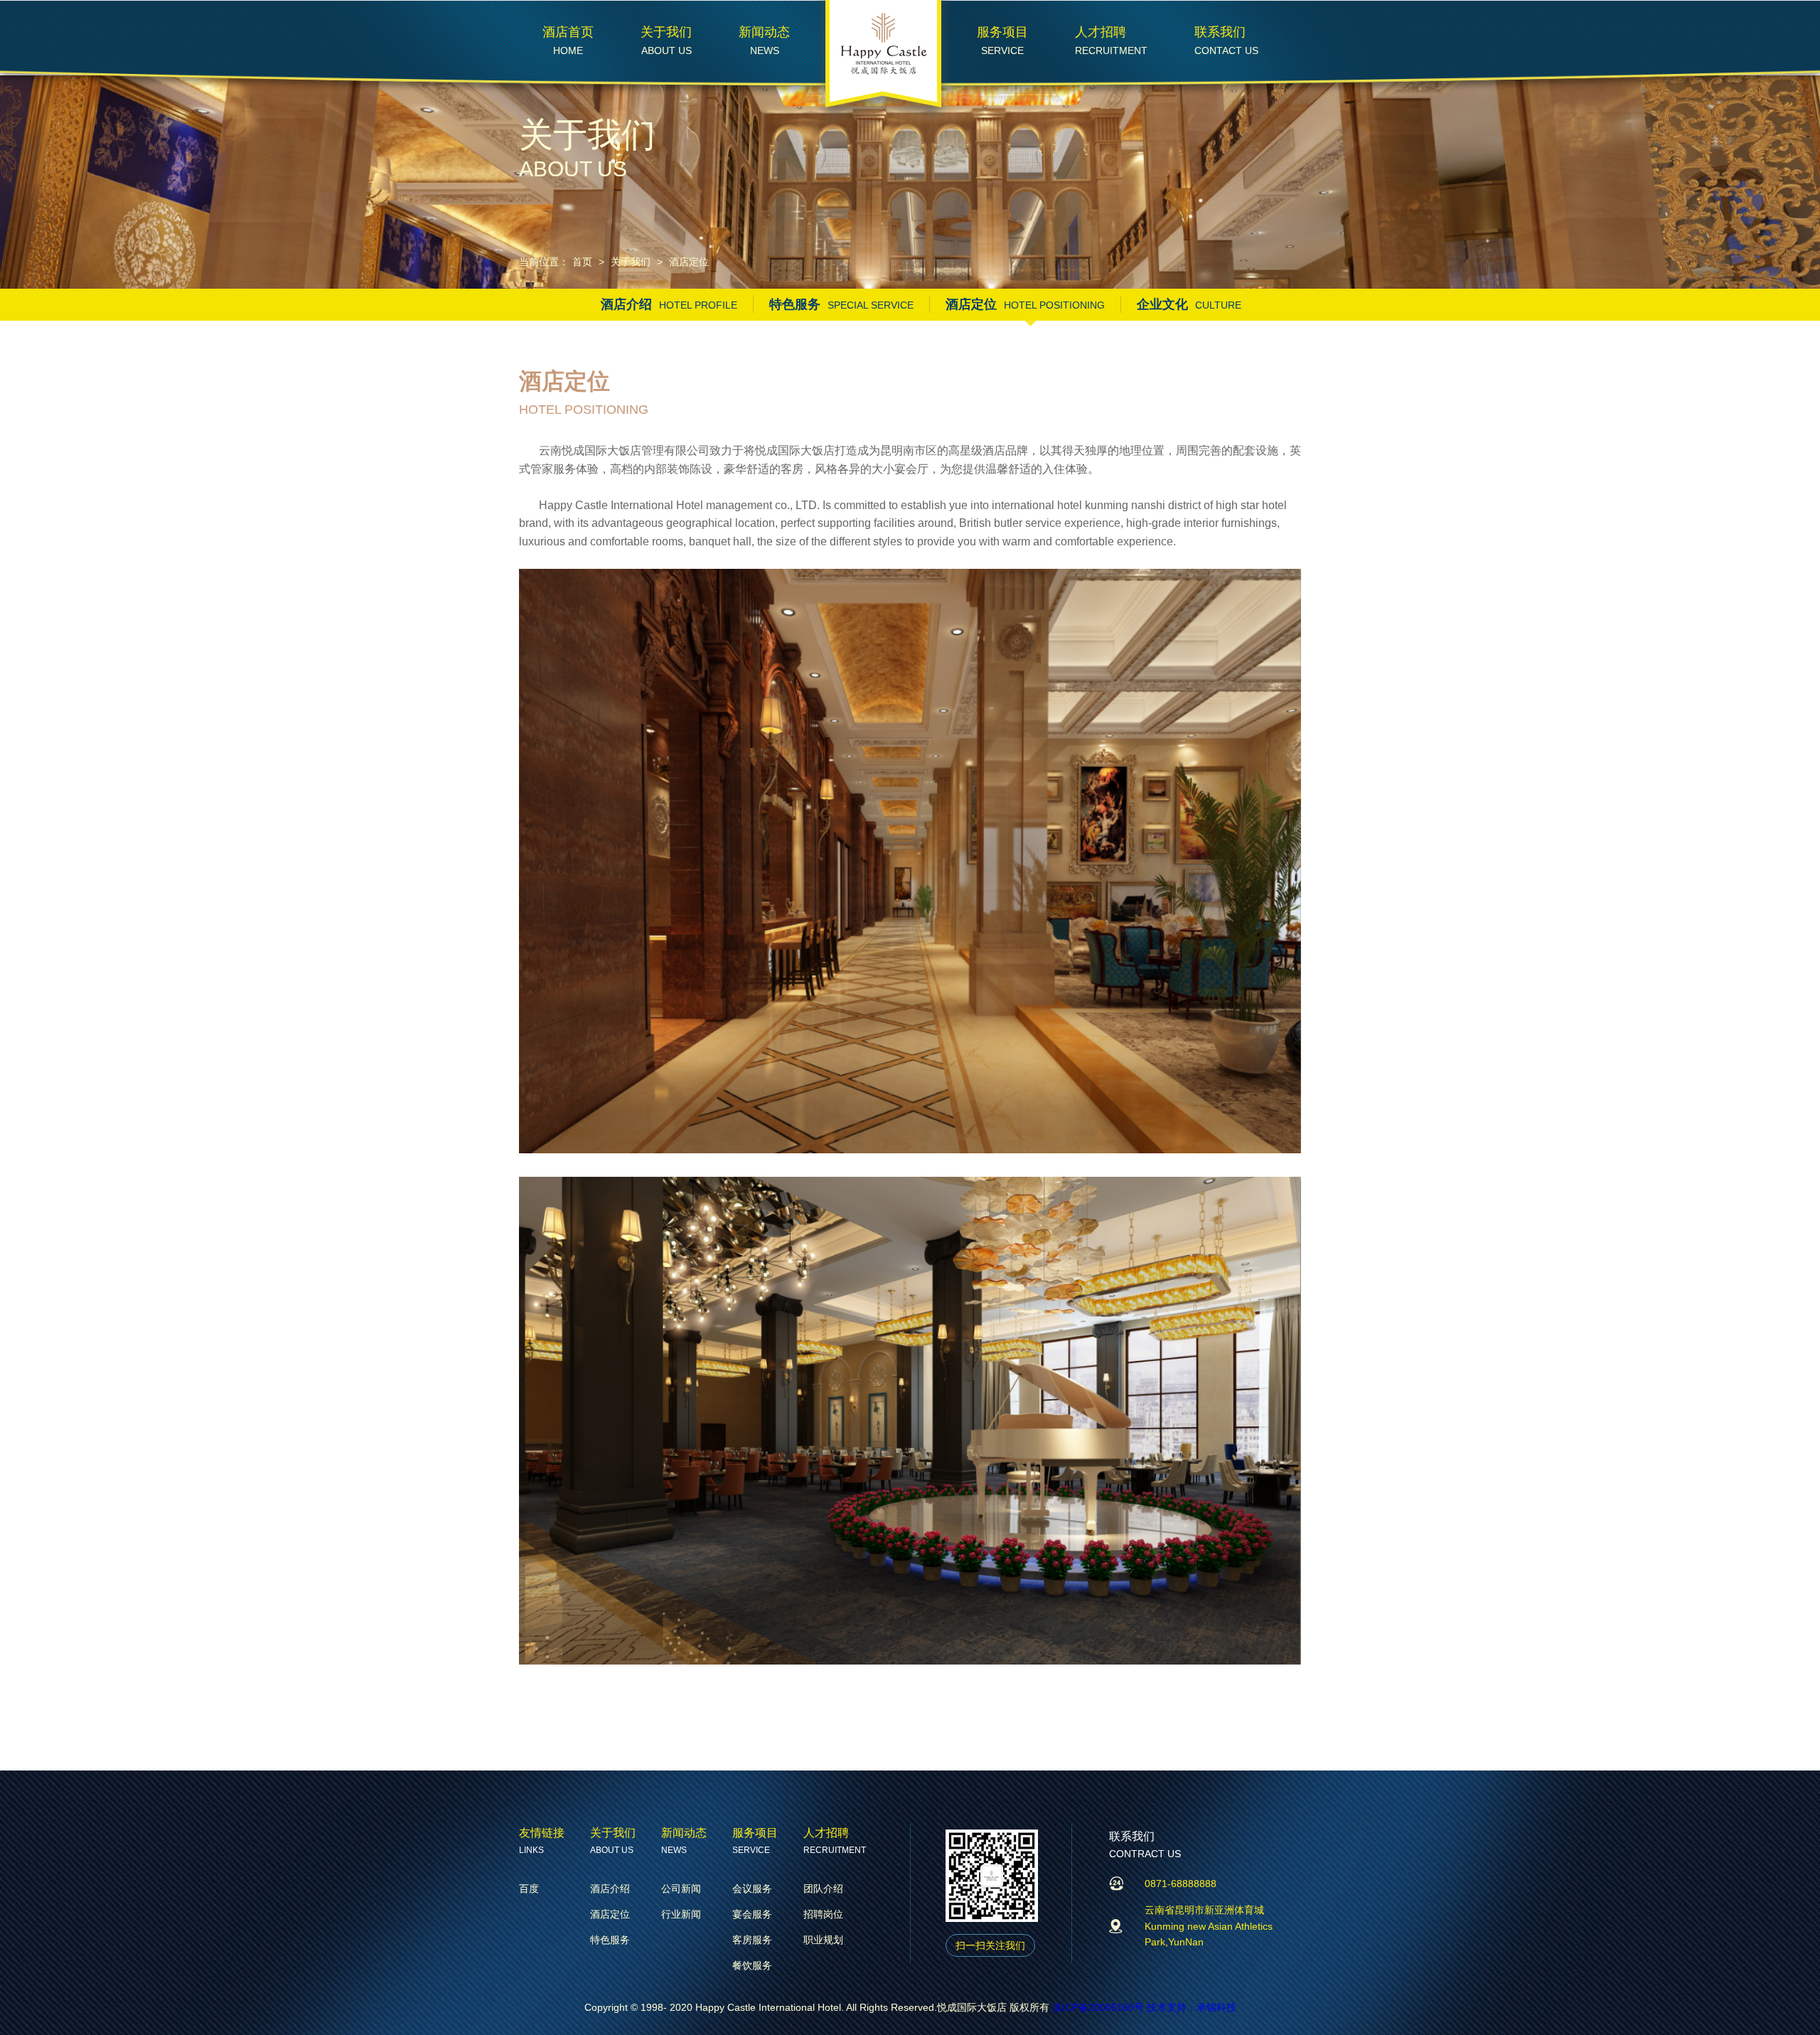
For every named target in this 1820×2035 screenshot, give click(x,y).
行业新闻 (681, 1914)
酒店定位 (689, 262)
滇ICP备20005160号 (1099, 2007)
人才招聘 (1101, 32)
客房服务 (752, 1940)
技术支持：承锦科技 (1192, 2007)
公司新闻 (681, 1889)
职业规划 (823, 1940)
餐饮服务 (752, 1965)
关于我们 (666, 32)
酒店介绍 (669, 304)
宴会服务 (752, 1914)
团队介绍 (823, 1889)
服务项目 (1002, 32)
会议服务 (752, 1889)
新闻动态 (764, 32)
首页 (582, 262)
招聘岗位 (823, 1914)
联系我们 (1220, 32)
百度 (529, 1889)
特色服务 (841, 304)
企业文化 (1189, 304)
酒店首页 (568, 32)
